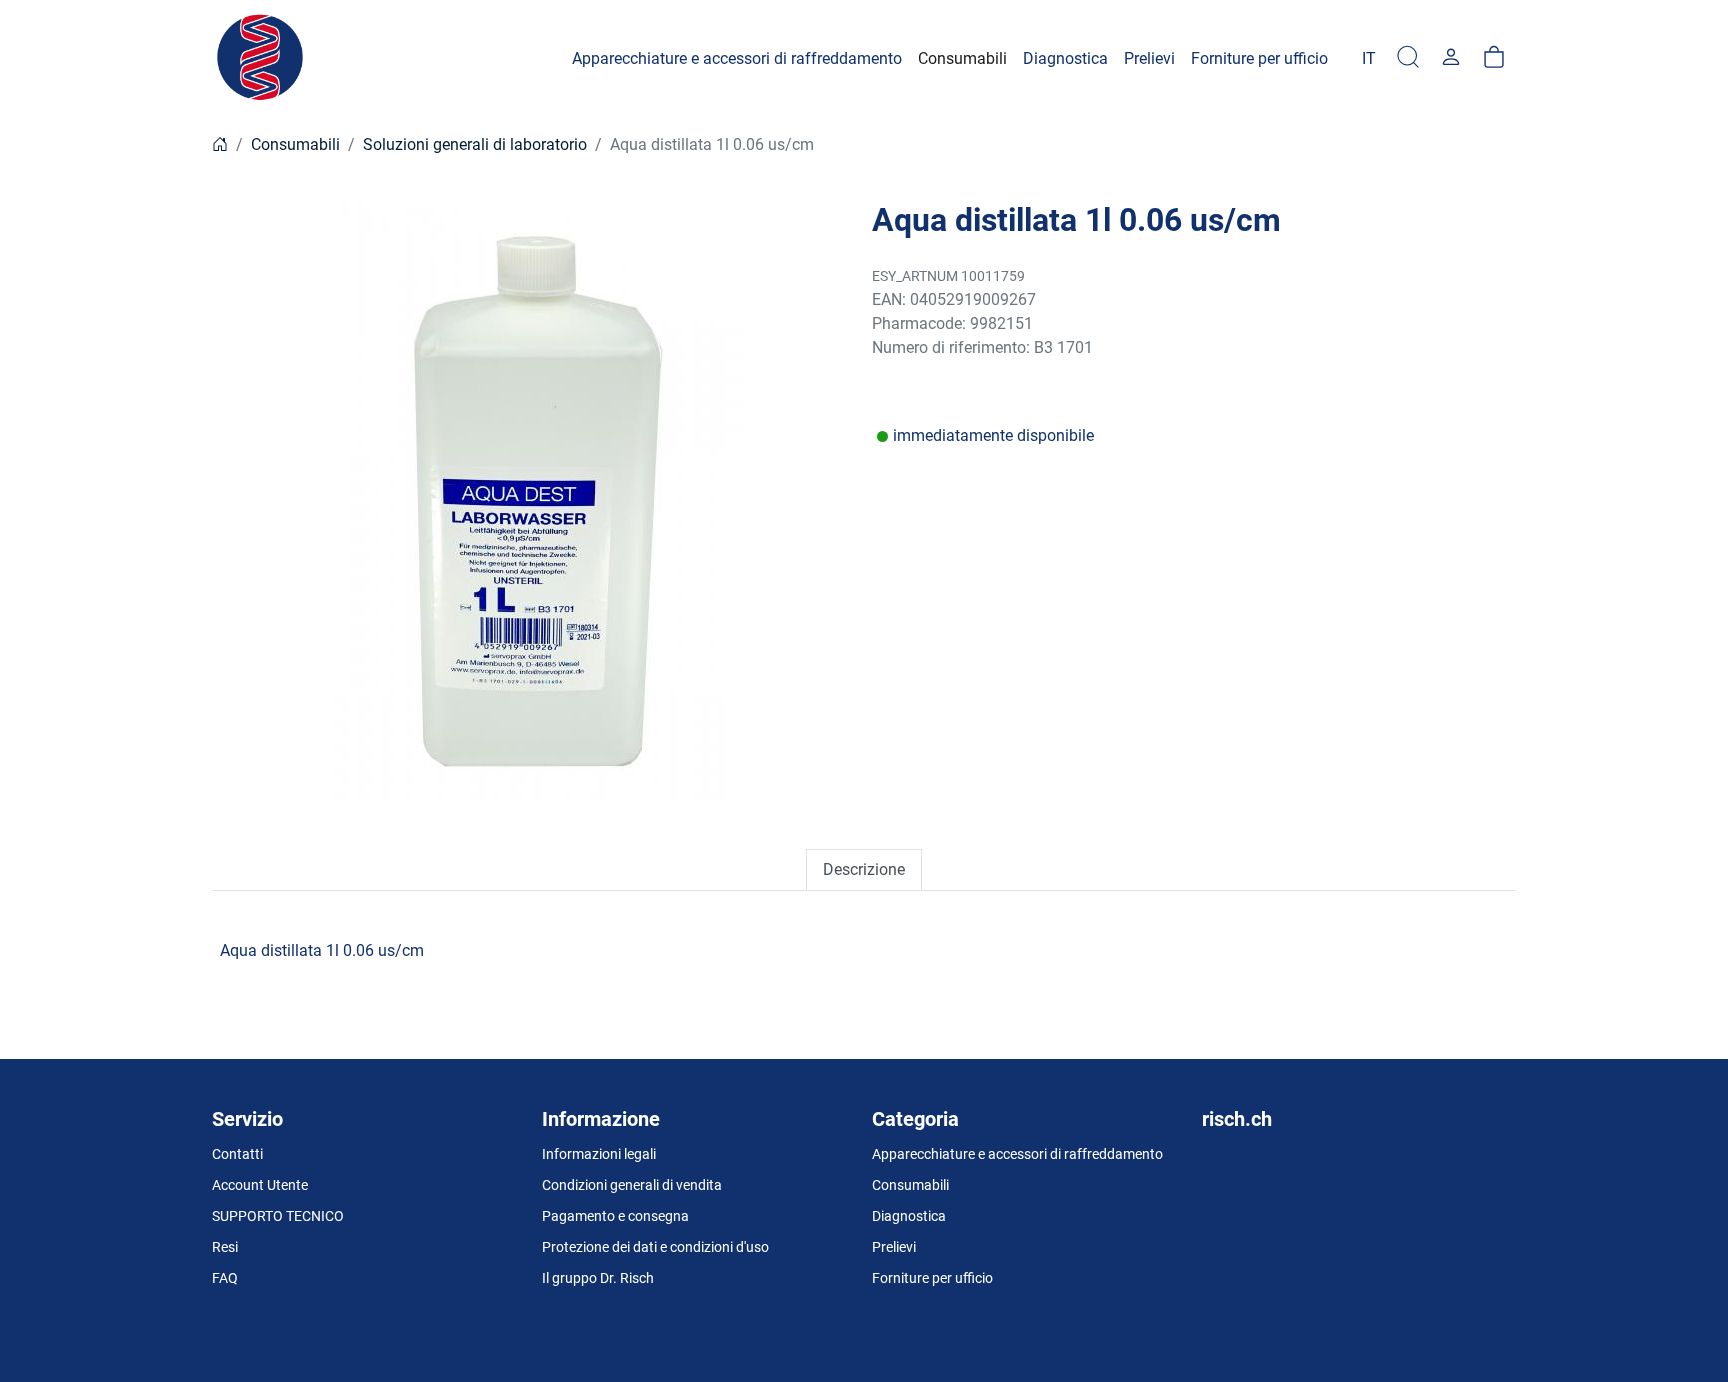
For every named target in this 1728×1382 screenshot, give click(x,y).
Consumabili (295, 144)
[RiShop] (262, 58)
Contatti (237, 1154)
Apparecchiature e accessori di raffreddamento (1017, 1154)
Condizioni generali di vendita (632, 1185)
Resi (225, 1247)
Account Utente (260, 1185)
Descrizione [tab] (864, 869)
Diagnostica (909, 1216)
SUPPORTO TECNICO (278, 1216)
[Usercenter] (1451, 58)
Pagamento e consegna (615, 1216)
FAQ (225, 1278)
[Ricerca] (1408, 58)
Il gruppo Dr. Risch (598, 1278)
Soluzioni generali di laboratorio (475, 144)
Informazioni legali (599, 1154)
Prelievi (894, 1247)
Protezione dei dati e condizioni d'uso (655, 1247)
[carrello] (1494, 58)
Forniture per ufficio (932, 1278)
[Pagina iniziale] (220, 144)
